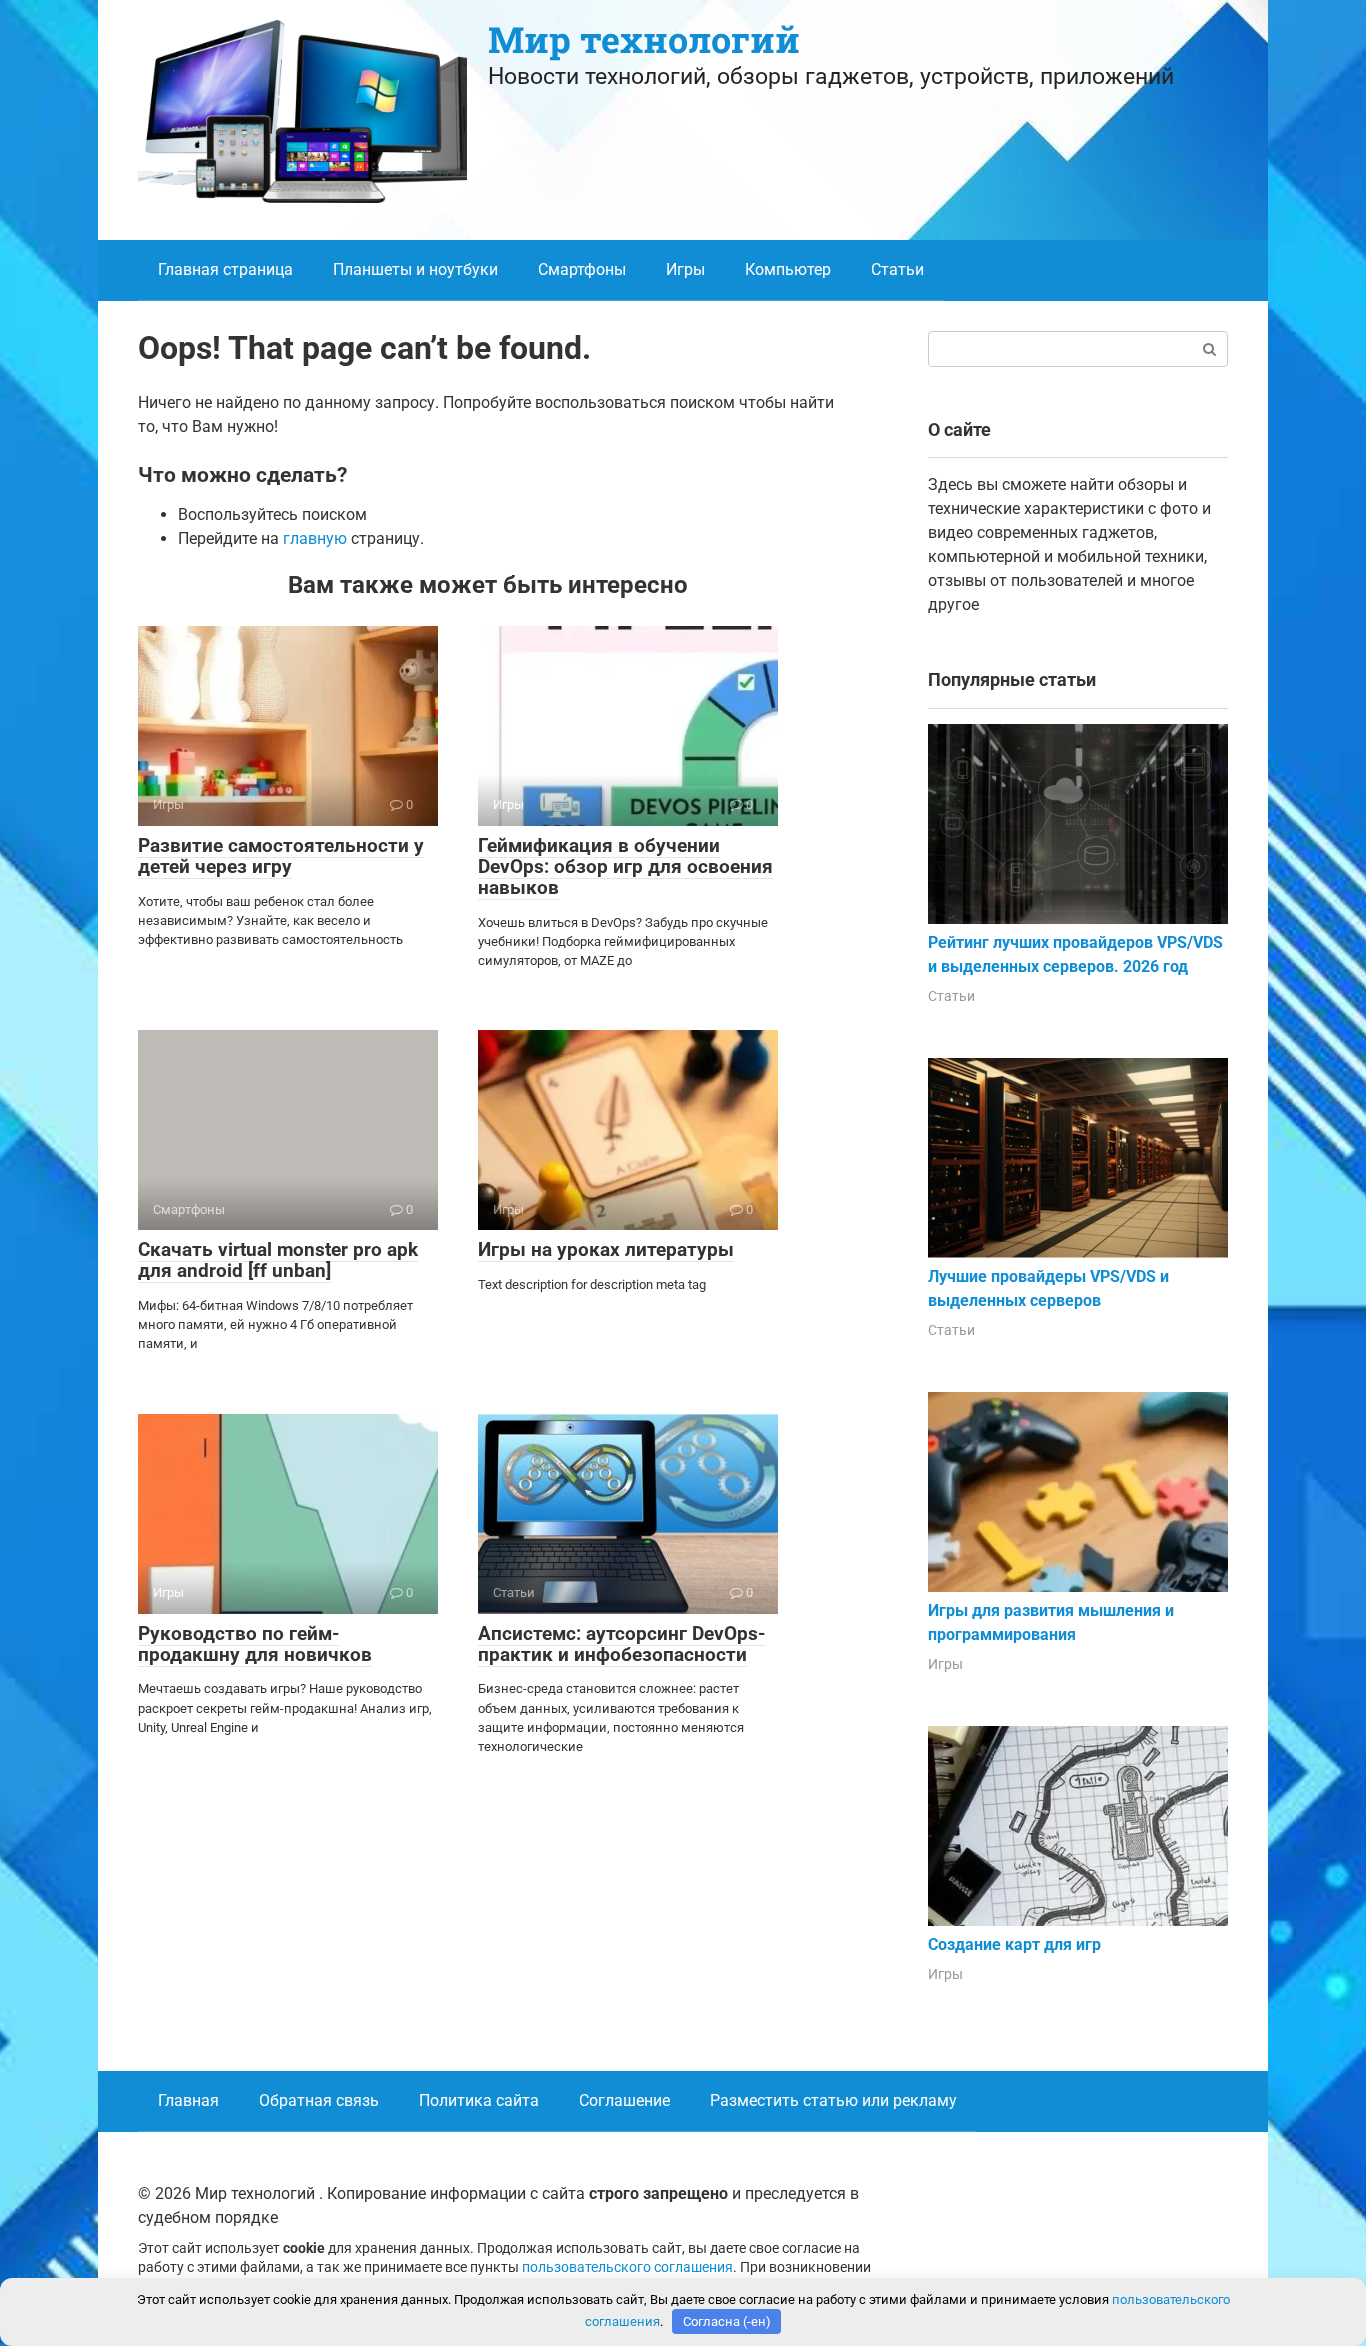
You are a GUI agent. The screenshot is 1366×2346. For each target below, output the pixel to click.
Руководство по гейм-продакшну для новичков (255, 1644)
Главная (188, 2100)
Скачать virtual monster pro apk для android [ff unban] (278, 1260)
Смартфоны (582, 269)
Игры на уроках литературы (606, 1249)
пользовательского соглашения (627, 2267)
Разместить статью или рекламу (833, 2100)
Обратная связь (319, 2100)
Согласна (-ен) (727, 2321)
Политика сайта (479, 2100)
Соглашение (624, 2100)
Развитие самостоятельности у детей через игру (281, 856)
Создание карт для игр (1014, 1944)
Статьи (897, 269)
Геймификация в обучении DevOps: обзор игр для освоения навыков (625, 866)
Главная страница (225, 269)
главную (315, 538)
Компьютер (788, 269)
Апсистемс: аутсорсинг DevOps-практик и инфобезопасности (621, 1644)
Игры (685, 269)
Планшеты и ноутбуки (415, 269)
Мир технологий (644, 39)
